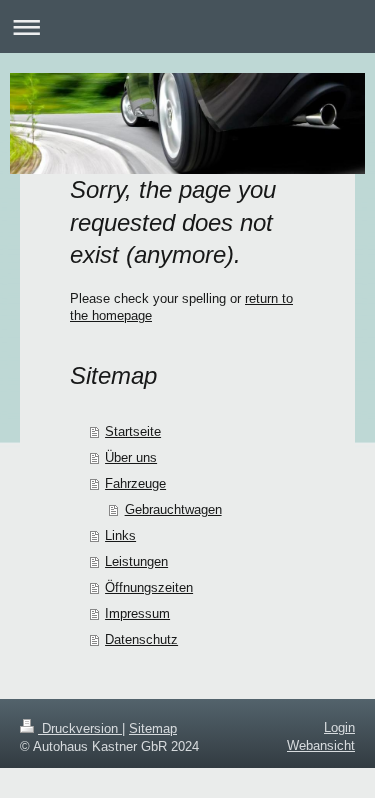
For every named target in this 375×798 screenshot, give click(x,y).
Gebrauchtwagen (173, 509)
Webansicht (321, 745)
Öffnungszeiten (149, 587)
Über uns (131, 457)
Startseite (133, 431)
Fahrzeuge (135, 483)
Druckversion (80, 728)
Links (120, 535)
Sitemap (153, 728)
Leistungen (136, 561)
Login (339, 727)
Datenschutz (141, 639)
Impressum (137, 613)
